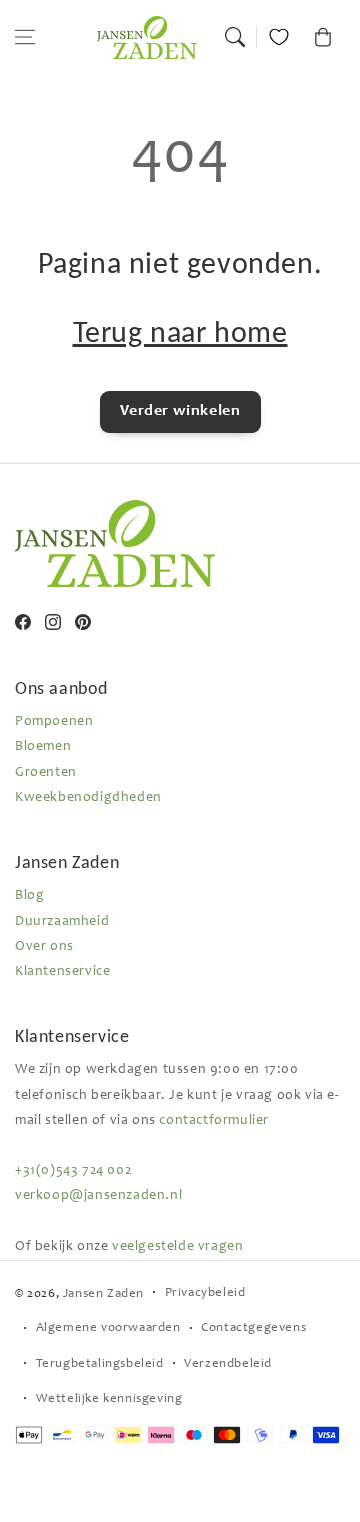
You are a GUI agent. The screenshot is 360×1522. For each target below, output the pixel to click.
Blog (29, 896)
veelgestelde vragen (177, 1247)
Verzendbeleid (228, 1364)
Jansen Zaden (103, 1294)
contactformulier (214, 1121)
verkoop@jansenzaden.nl (98, 1196)
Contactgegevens (253, 1328)
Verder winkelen (180, 411)
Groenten (46, 773)
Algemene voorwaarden (108, 1328)
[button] (25, 37)
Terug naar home (180, 331)
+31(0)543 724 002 (73, 1171)
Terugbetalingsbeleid (100, 1364)
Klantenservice (62, 972)
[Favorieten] (279, 37)
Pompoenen (54, 722)
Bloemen (43, 747)
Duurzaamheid (62, 922)
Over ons (44, 947)
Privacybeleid (205, 1293)
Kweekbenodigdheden (88, 798)
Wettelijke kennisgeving (109, 1399)
